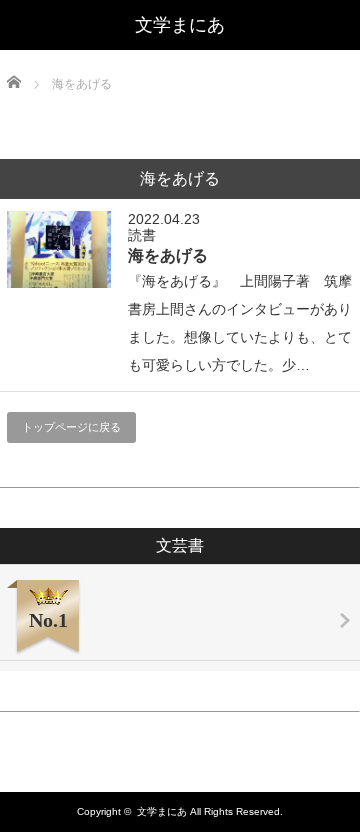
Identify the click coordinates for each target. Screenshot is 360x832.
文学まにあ (180, 25)
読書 (142, 235)
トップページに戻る (71, 427)
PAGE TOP (331, 785)
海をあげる (168, 255)
